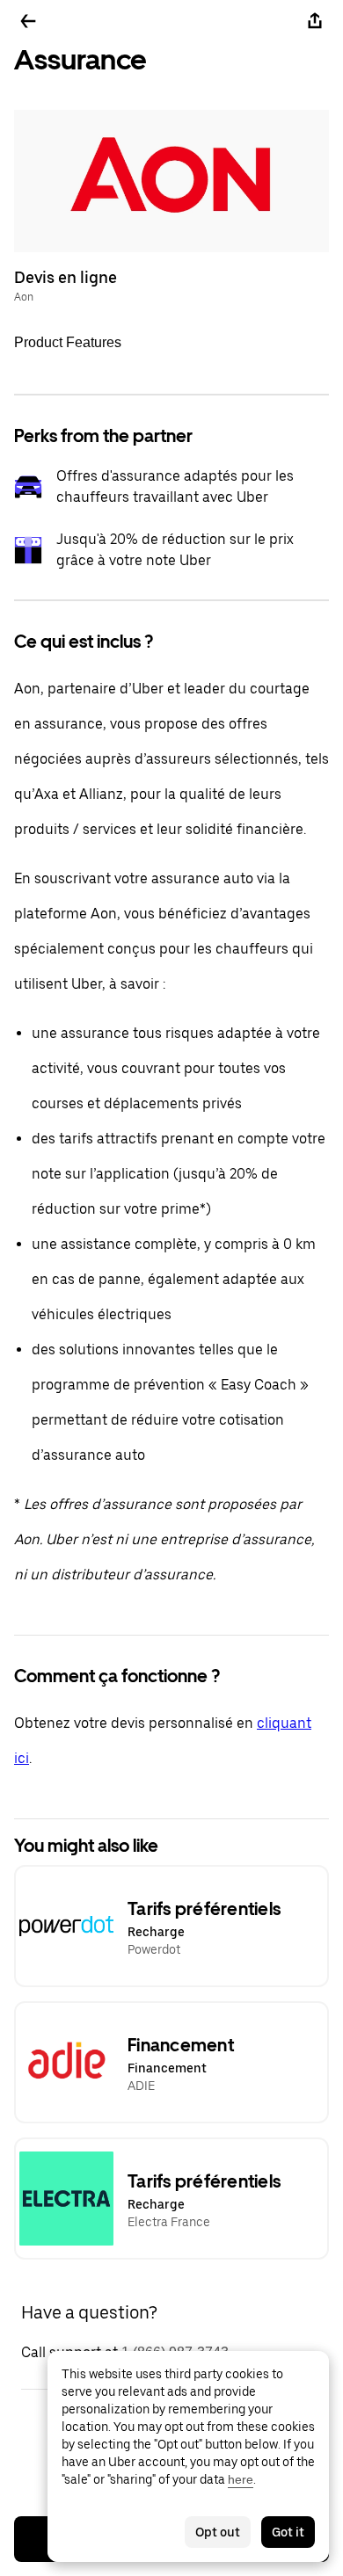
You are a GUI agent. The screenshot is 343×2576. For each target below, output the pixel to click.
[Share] (315, 21)
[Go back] (28, 21)
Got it (288, 2532)
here (241, 2479)
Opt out (218, 2532)
